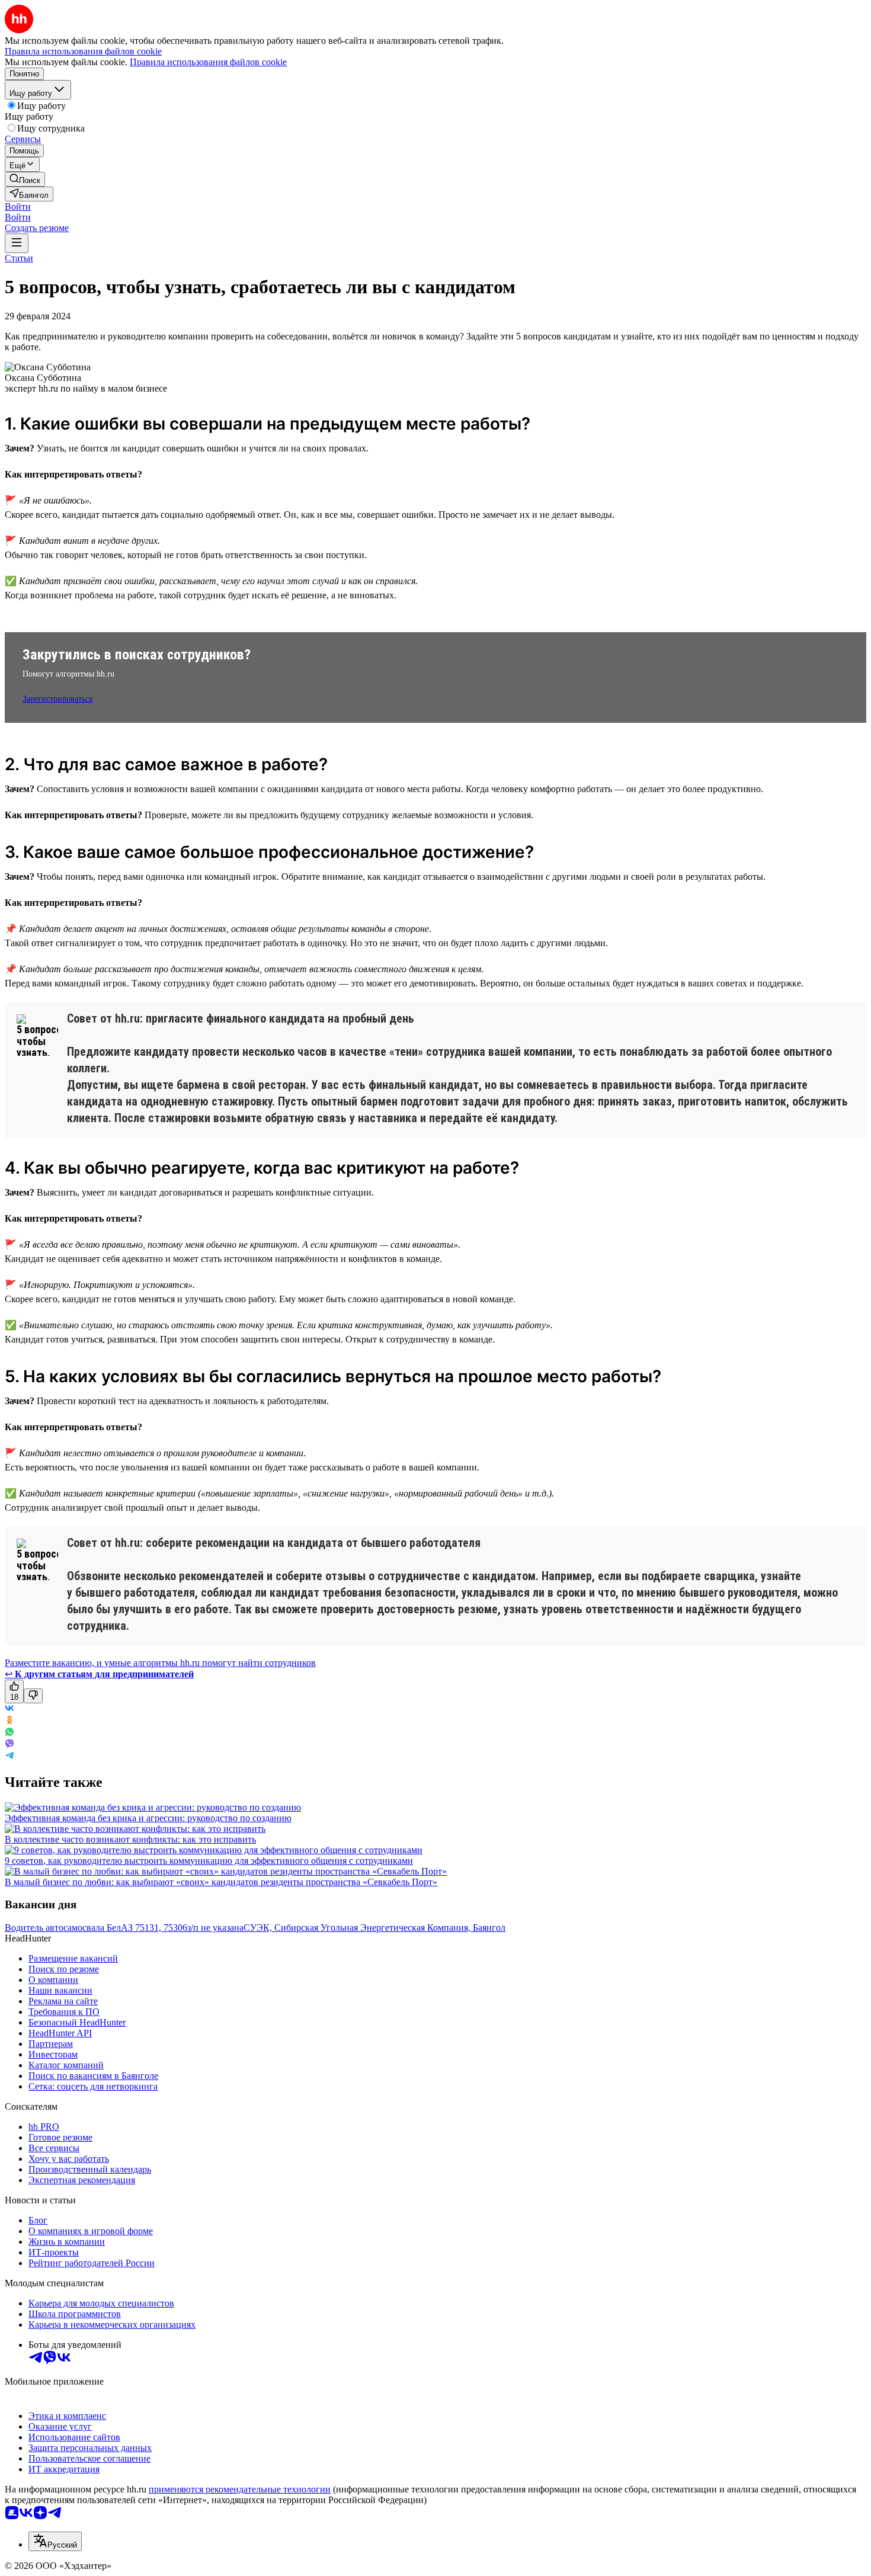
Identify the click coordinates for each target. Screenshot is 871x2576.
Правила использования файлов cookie (208, 62)
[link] (25, 179)
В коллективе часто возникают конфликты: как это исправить (130, 1839)
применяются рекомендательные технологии (240, 2489)
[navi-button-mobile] (17, 243)
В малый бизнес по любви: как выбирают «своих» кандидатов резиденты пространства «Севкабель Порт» (221, 1882)
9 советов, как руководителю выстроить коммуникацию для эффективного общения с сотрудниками (209, 1861)
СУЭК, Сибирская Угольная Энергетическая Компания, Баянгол (374, 1928)
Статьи (19, 258)
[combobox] (55, 2541)
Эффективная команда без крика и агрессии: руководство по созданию (148, 1818)
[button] (18, 206)
